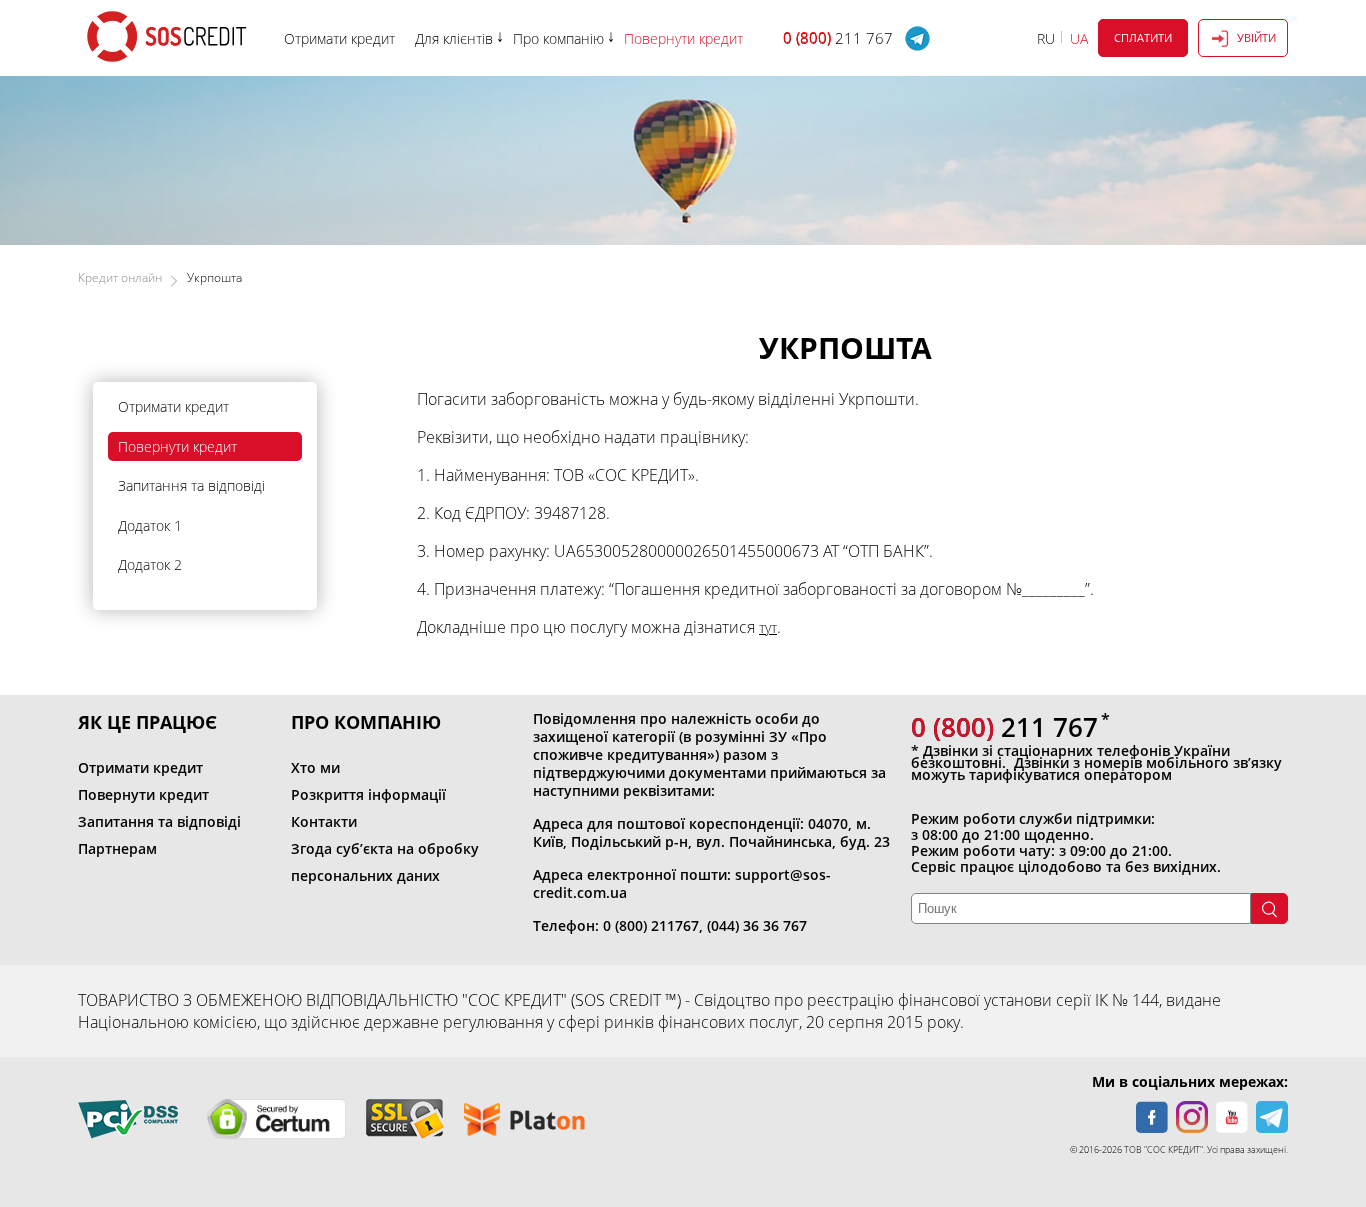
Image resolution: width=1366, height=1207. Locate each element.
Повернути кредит (177, 446)
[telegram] (1272, 1117)
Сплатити (1143, 37)
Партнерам (117, 848)
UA (1079, 38)
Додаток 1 (150, 525)
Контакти (324, 821)
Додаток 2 (150, 564)
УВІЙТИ (1256, 37)
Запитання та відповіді (191, 485)
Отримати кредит (173, 406)
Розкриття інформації (368, 794)
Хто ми (315, 767)
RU (1046, 38)
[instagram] (1192, 1117)
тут (768, 627)
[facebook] (1152, 1117)
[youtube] (1232, 1117)
